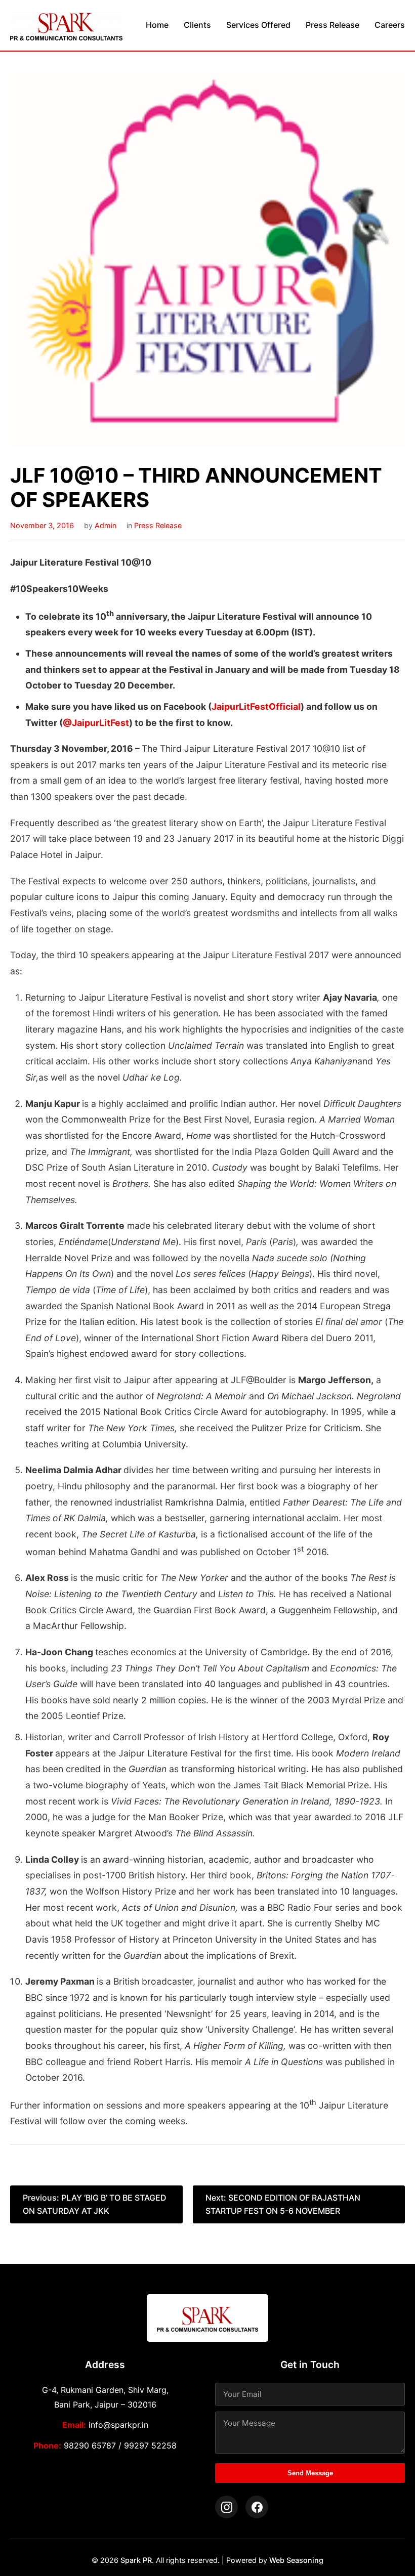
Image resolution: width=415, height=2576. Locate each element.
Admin (106, 525)
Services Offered (258, 25)
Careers (390, 25)
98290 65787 (90, 2445)
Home (157, 25)
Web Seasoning (296, 2560)
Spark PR (136, 2560)
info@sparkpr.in (118, 2425)
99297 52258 (150, 2445)
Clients (197, 25)
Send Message (310, 2473)
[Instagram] (226, 2507)
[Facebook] (257, 2507)
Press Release (333, 25)
